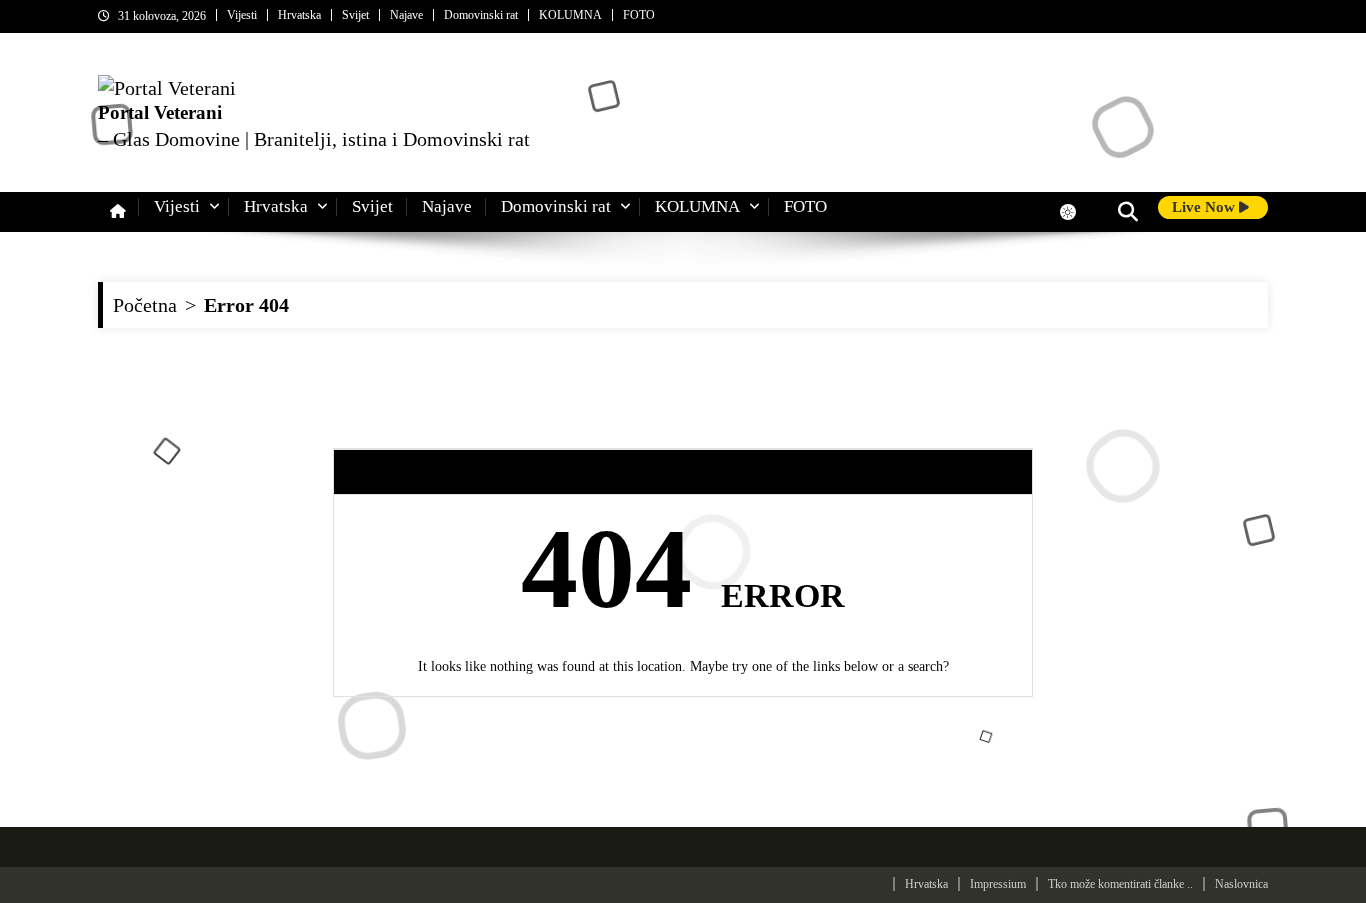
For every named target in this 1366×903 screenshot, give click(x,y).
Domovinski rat (481, 15)
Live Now (1205, 207)
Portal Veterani (160, 112)
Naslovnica (1241, 884)
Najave (406, 15)
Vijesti (242, 15)
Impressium (998, 884)
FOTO (639, 15)
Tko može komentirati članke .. (1120, 884)
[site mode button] (1078, 212)
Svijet (355, 15)
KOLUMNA (570, 15)
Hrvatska (299, 15)
